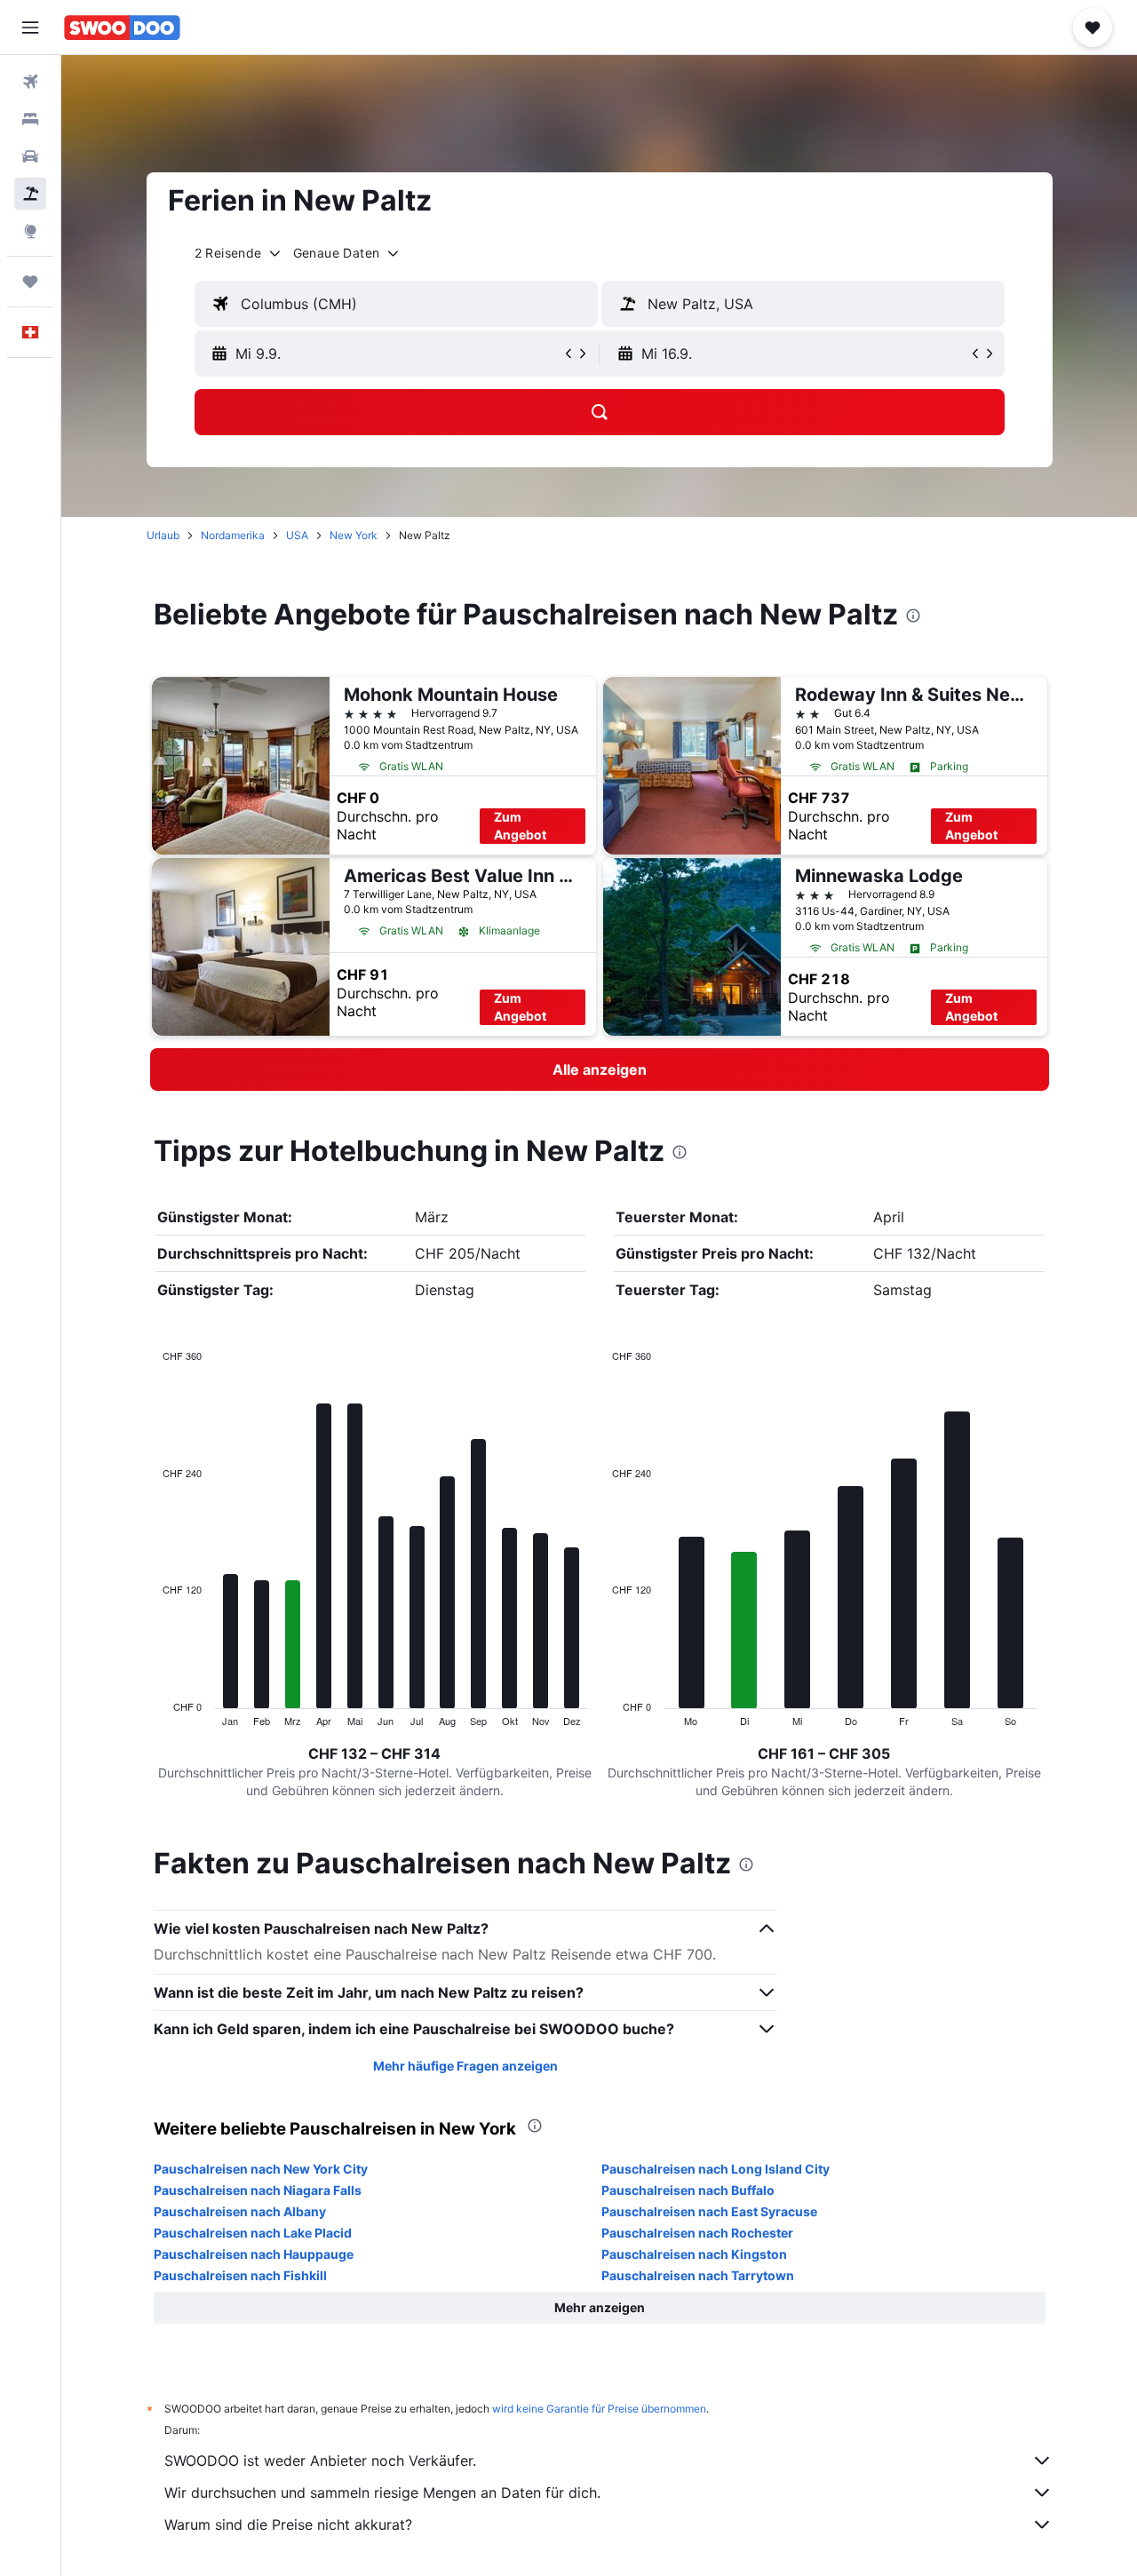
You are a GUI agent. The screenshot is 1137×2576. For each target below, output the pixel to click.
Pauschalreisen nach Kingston (694, 2254)
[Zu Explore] (30, 231)
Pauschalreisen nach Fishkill (240, 2275)
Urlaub (163, 535)
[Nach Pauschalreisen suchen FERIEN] (30, 194)
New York (354, 535)
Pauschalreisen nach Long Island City (716, 2169)
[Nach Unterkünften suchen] (30, 119)
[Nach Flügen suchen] (30, 82)
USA (297, 535)
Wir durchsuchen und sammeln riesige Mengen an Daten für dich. (382, 2493)
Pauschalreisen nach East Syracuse (709, 2211)
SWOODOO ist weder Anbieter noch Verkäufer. (320, 2461)
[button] (30, 28)
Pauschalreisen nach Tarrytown (698, 2275)
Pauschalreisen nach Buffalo (688, 2190)
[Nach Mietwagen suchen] (30, 156)
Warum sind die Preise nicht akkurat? (288, 2524)
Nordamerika (233, 535)
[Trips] (30, 282)
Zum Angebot (520, 826)
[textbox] (396, 304)
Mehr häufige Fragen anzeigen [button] (465, 2066)
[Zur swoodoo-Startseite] (122, 28)
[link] (600, 1069)
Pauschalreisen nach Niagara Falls (258, 2190)
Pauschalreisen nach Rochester (697, 2233)
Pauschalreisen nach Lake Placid (253, 2233)
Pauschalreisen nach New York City (261, 2169)
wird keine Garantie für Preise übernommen (599, 2409)
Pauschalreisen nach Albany (240, 2211)
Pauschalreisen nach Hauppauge (254, 2254)
